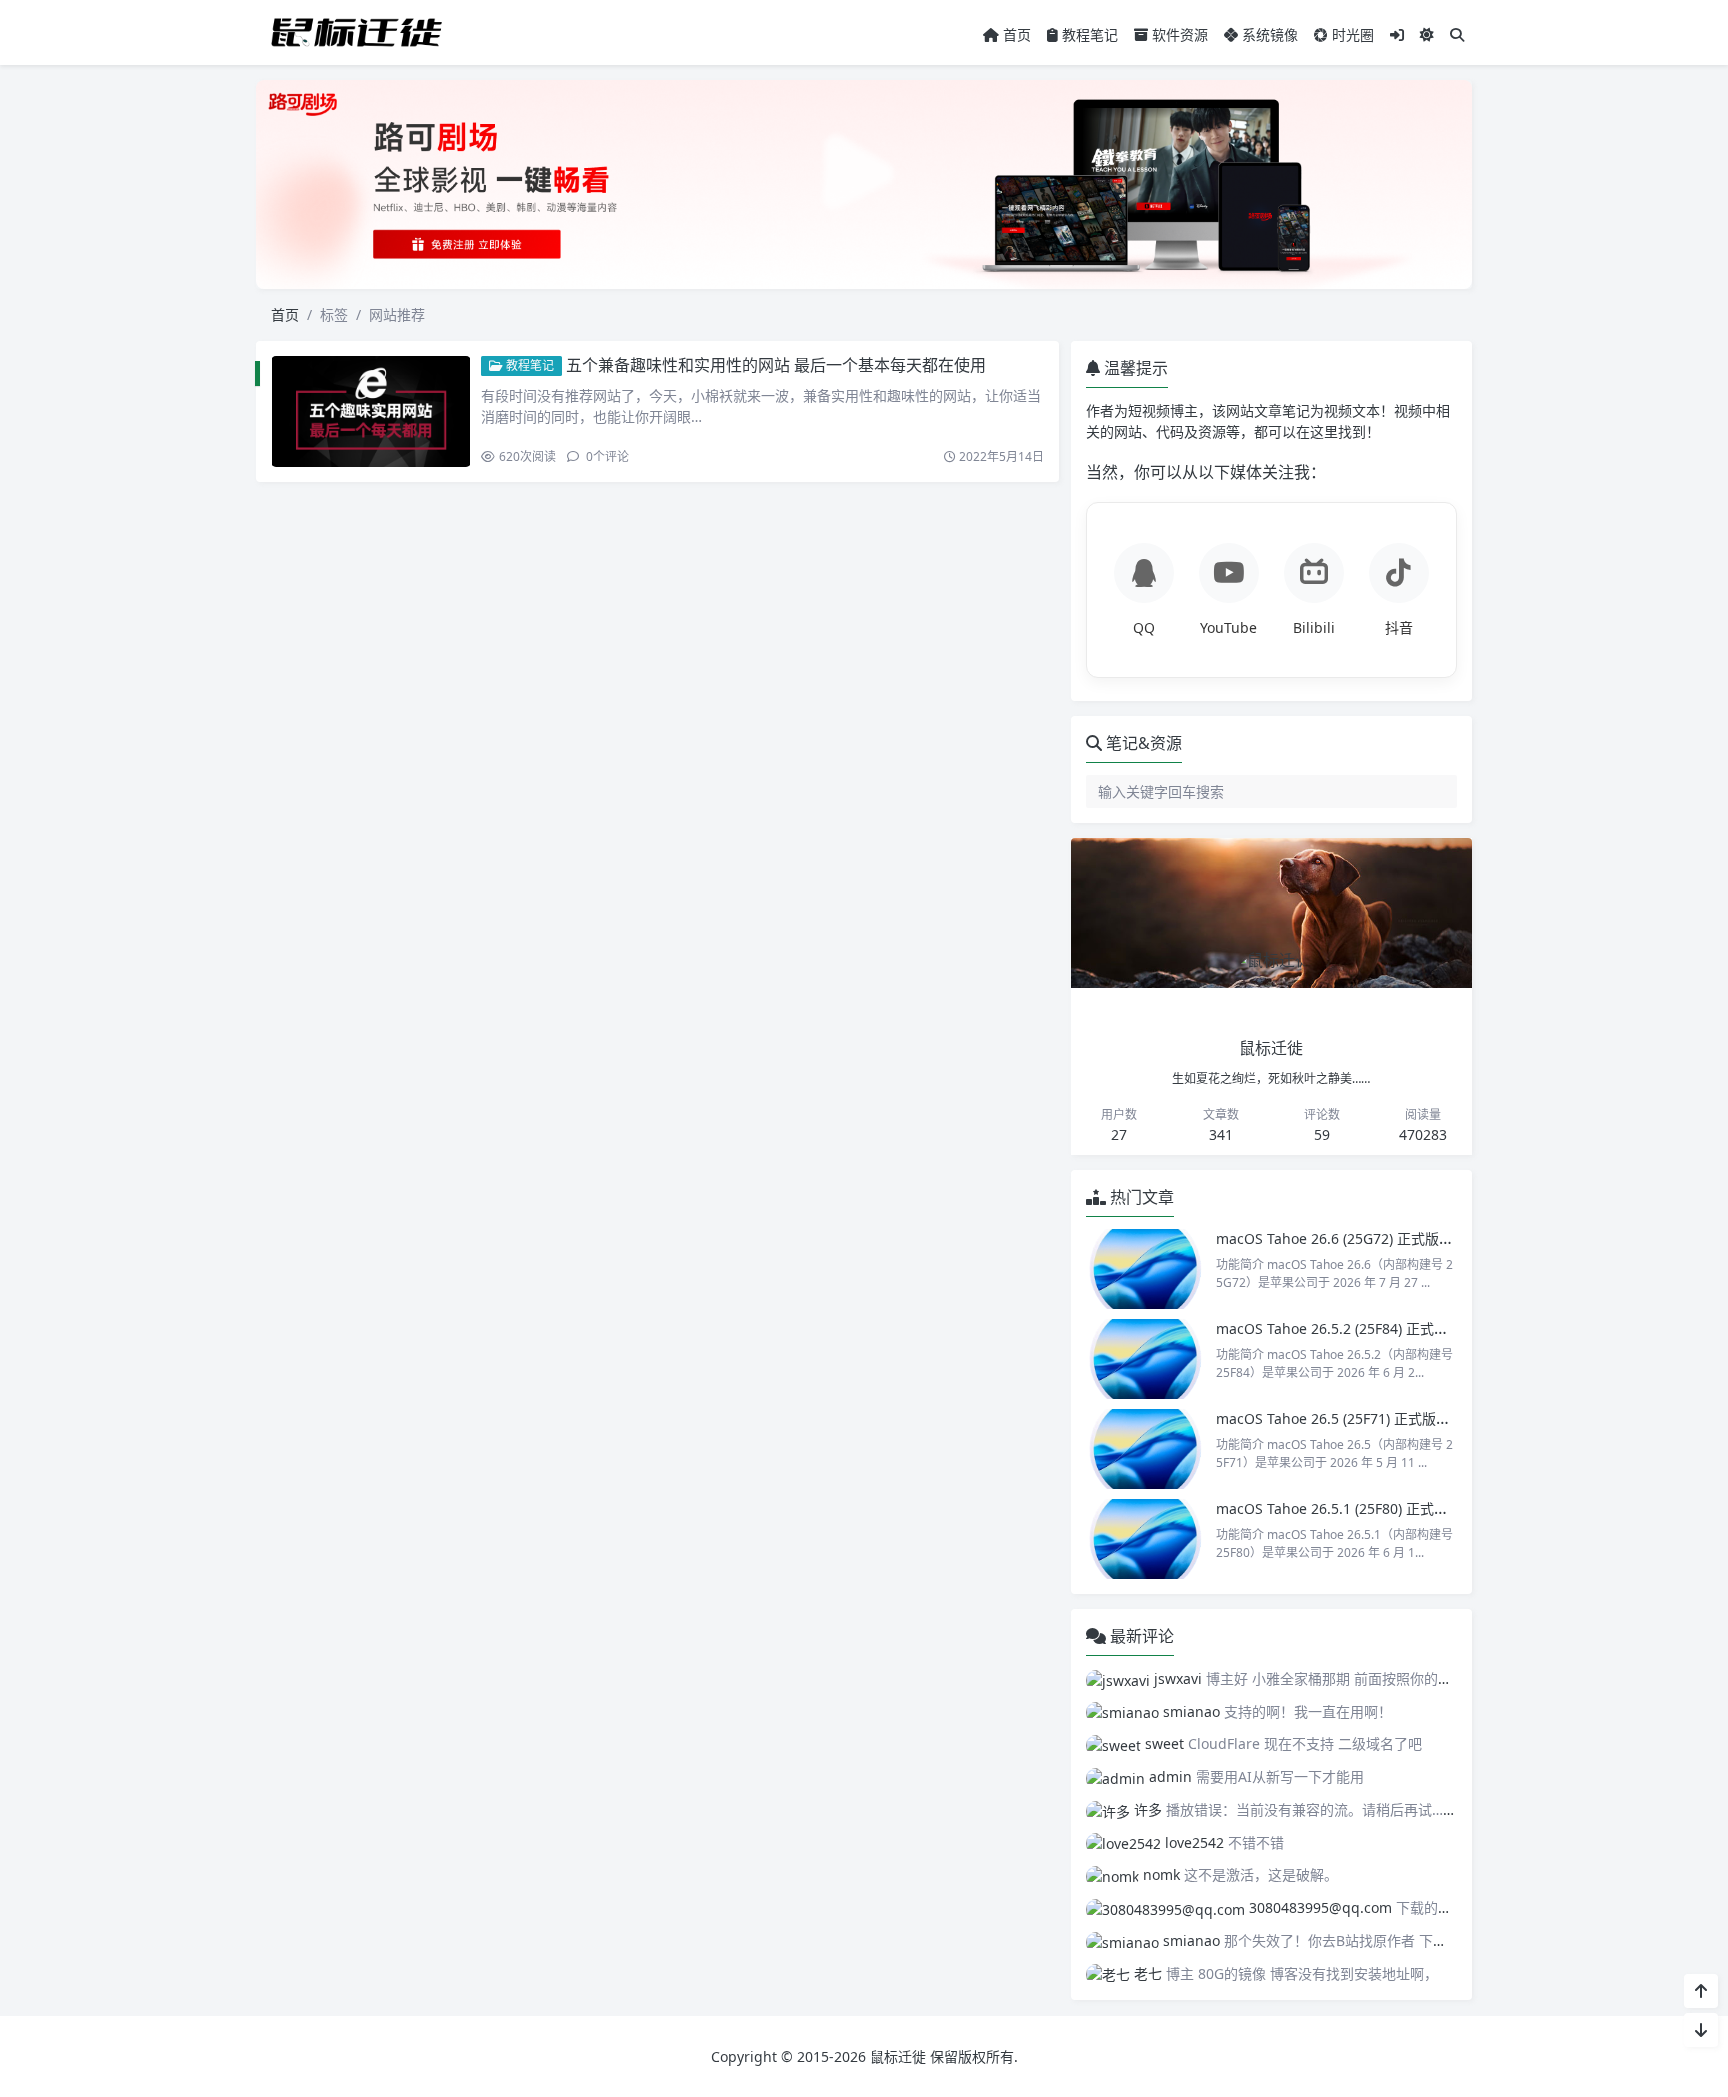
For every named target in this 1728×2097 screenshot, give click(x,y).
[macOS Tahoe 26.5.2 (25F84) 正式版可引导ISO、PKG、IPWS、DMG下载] (1146, 1359)
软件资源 (1178, 34)
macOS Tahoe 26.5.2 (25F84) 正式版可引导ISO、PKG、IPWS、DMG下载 (1447, 1328)
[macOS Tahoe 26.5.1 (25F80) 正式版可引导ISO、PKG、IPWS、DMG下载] (1146, 1539)
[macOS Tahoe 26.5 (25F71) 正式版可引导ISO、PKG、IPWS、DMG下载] (1146, 1449)
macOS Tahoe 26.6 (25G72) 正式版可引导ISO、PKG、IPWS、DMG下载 (1442, 1238)
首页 (1015, 34)
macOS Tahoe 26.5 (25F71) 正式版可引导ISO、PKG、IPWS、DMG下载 (1441, 1418)
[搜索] (1457, 34)
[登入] (1397, 34)
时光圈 (1351, 34)
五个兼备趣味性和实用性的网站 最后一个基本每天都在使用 (776, 365)
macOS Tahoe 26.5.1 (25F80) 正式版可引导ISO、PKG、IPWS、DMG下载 (1447, 1508)
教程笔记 (1088, 34)
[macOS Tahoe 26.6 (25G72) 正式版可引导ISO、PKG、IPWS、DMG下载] (1146, 1269)
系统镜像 (1268, 34)
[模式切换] (1427, 34)
